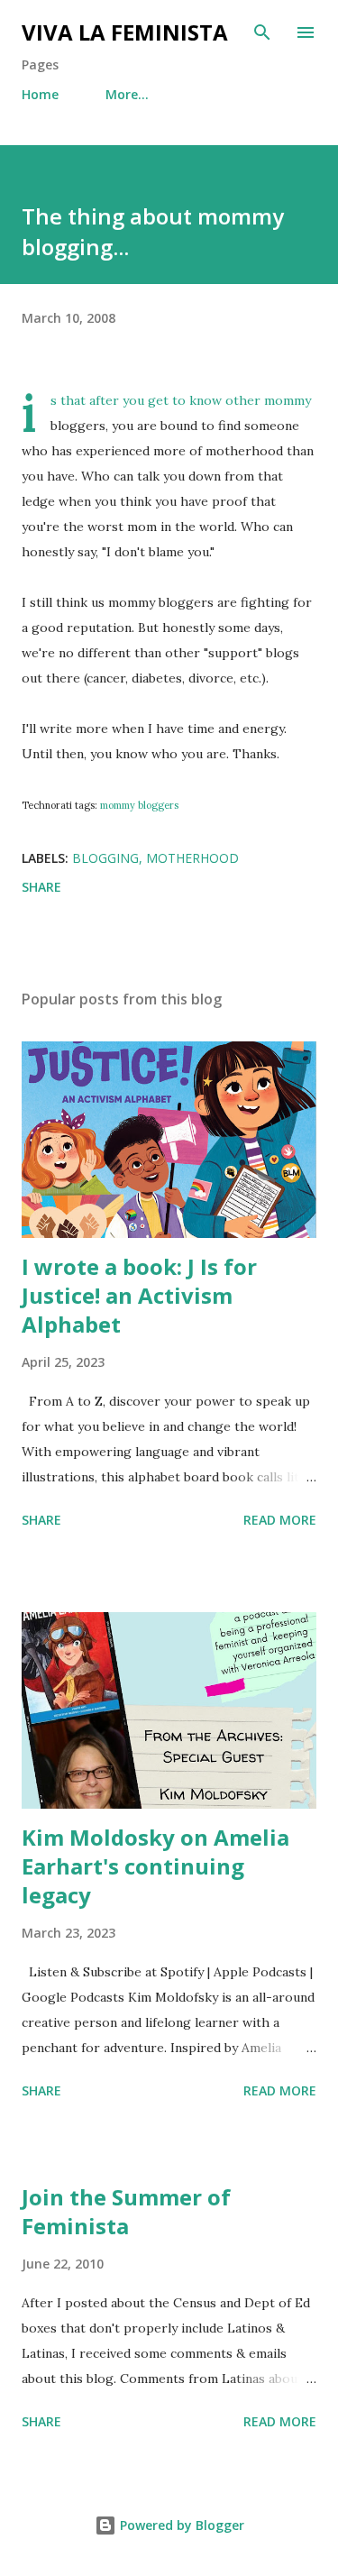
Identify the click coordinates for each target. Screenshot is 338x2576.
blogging (105, 858)
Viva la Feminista (125, 32)
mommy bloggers (139, 805)
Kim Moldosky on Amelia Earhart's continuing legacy (155, 1866)
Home (40, 94)
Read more (280, 1520)
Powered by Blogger (180, 2525)
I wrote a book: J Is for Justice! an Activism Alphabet (139, 1295)
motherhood (192, 858)
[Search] (262, 32)
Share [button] (41, 887)
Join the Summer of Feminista (126, 2211)
